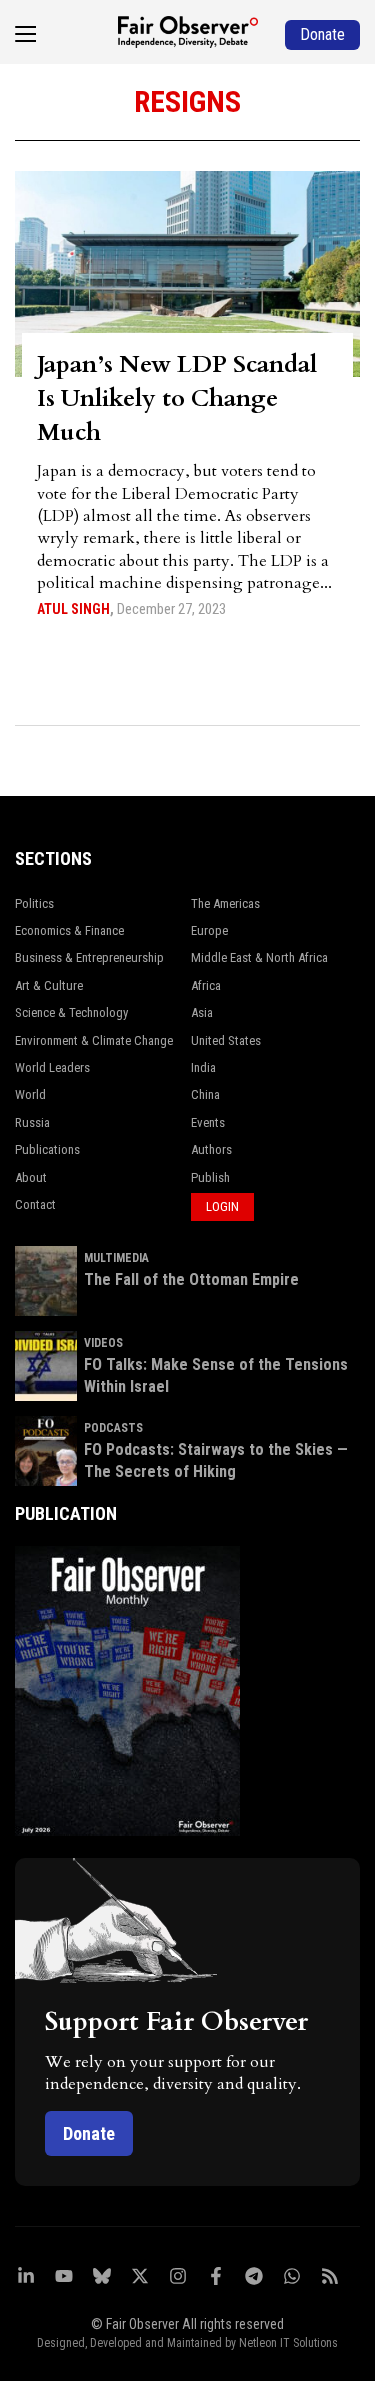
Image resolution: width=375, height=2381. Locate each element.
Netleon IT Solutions (288, 2343)
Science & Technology (71, 1012)
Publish (210, 1177)
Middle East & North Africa (259, 957)
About (31, 1177)
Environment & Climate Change (94, 1040)
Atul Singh (73, 609)
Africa (206, 985)
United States (226, 1040)
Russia (32, 1122)
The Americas (225, 903)
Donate (89, 2133)
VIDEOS (103, 1343)
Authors (211, 1149)
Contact (35, 1204)
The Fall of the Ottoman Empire (191, 1279)
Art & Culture (49, 985)
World (30, 1094)
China (205, 1094)
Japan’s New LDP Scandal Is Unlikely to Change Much (177, 398)
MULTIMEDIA (116, 1258)
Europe (209, 930)
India (203, 1067)
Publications (47, 1149)
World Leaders (52, 1067)
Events (208, 1122)
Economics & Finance (69, 930)
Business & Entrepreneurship (89, 957)
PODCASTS (113, 1428)
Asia (202, 1012)
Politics (34, 903)
